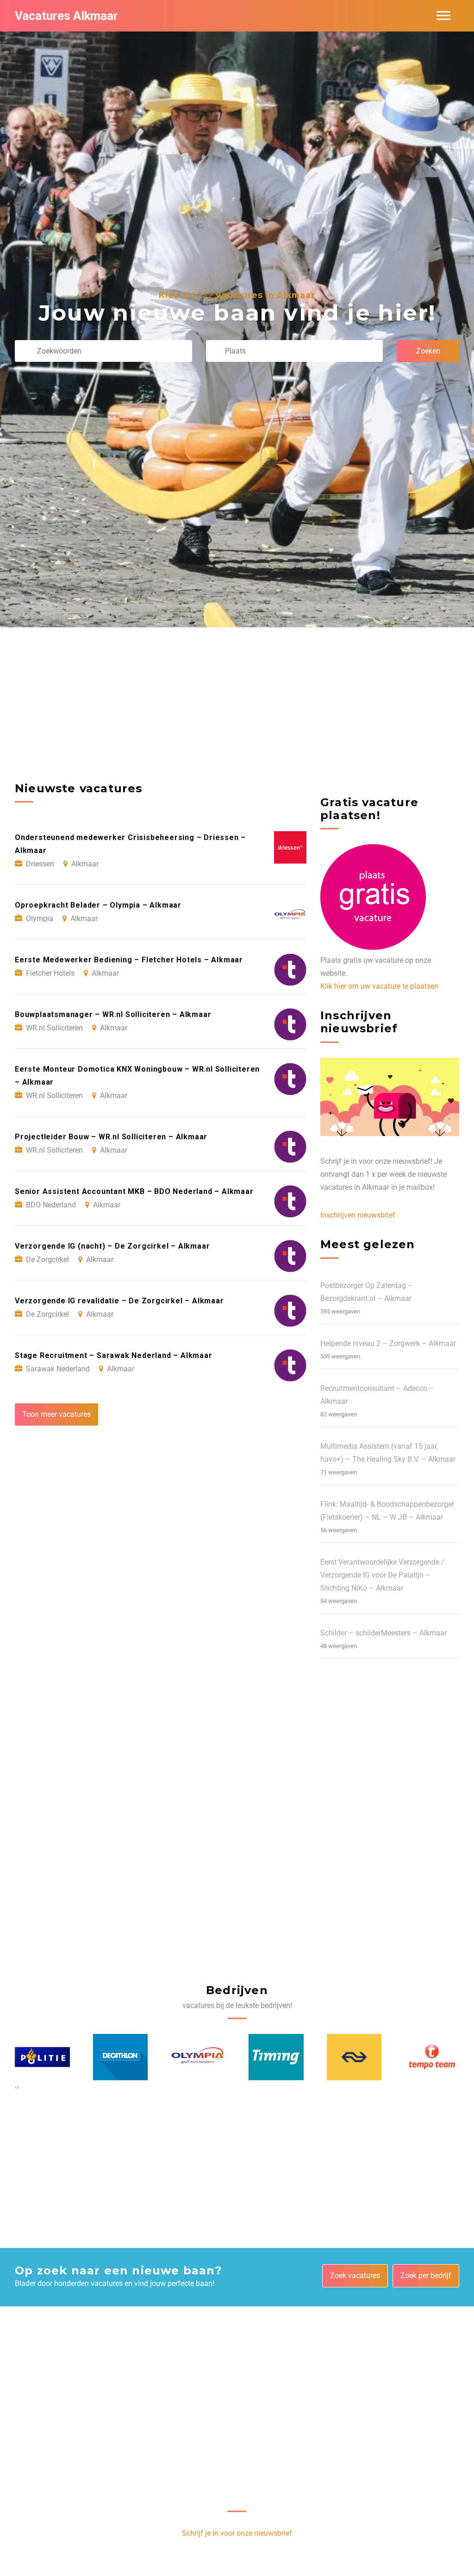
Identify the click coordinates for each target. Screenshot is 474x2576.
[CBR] (432, 2057)
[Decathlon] (43, 2057)
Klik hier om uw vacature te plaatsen (379, 986)
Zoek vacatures (355, 2276)
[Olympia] (120, 2057)
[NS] (276, 2057)
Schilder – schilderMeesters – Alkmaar (384, 1633)
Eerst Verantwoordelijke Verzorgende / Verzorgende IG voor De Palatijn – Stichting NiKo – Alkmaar (382, 1575)
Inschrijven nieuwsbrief (358, 1215)
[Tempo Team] (354, 2057)
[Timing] (198, 2057)
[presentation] (16, 2087)
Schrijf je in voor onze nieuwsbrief (237, 2533)
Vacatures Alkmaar (66, 16)
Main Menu (443, 16)
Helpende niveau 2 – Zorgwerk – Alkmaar (388, 1343)
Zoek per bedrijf (426, 2276)
